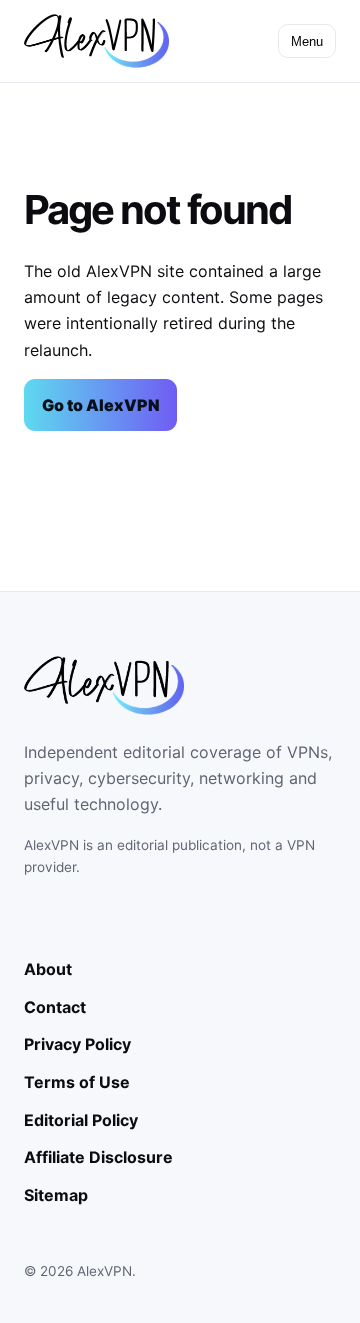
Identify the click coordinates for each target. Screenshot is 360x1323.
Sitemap (56, 1195)
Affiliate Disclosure (98, 1157)
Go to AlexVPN (101, 405)
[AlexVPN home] (96, 41)
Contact (55, 1007)
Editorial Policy (81, 1120)
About (48, 969)
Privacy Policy (77, 1044)
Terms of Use (77, 1082)
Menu (307, 41)
